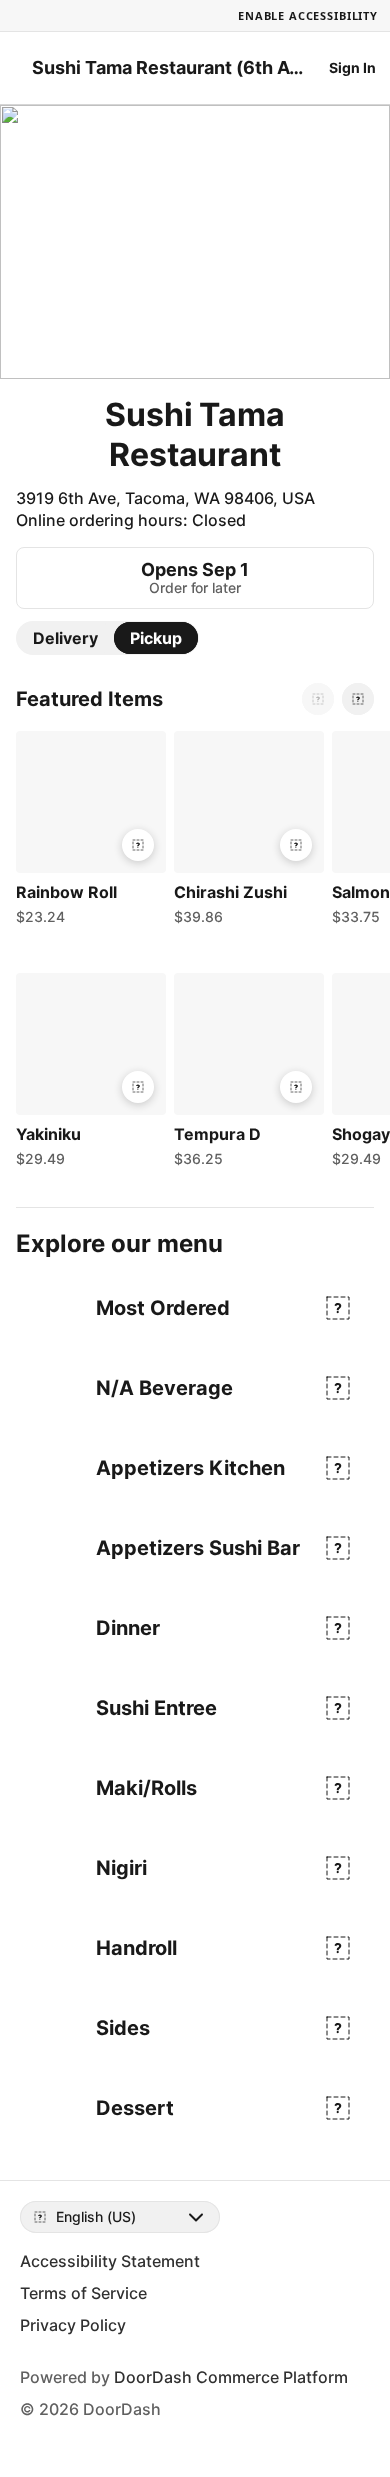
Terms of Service (83, 2293)
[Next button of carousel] (358, 699)
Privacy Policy (73, 2325)
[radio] (65, 638)
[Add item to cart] (138, 845)
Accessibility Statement (110, 2261)
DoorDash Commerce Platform (231, 2377)
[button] (87, 833)
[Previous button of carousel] (318, 699)
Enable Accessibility (308, 15)
